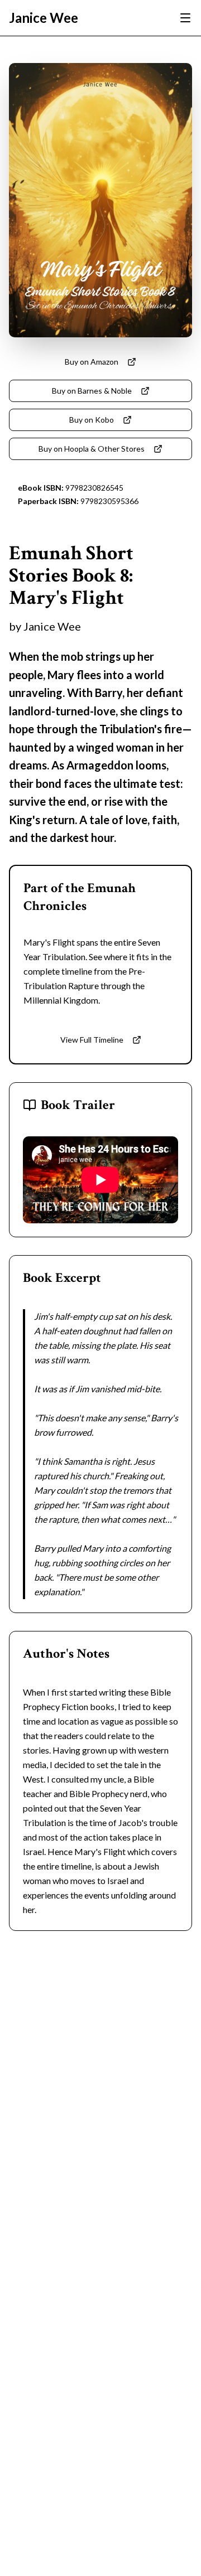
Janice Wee (44, 18)
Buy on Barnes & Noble (92, 391)
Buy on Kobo (92, 420)
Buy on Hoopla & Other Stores (92, 449)
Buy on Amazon (92, 362)
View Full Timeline (92, 1040)
